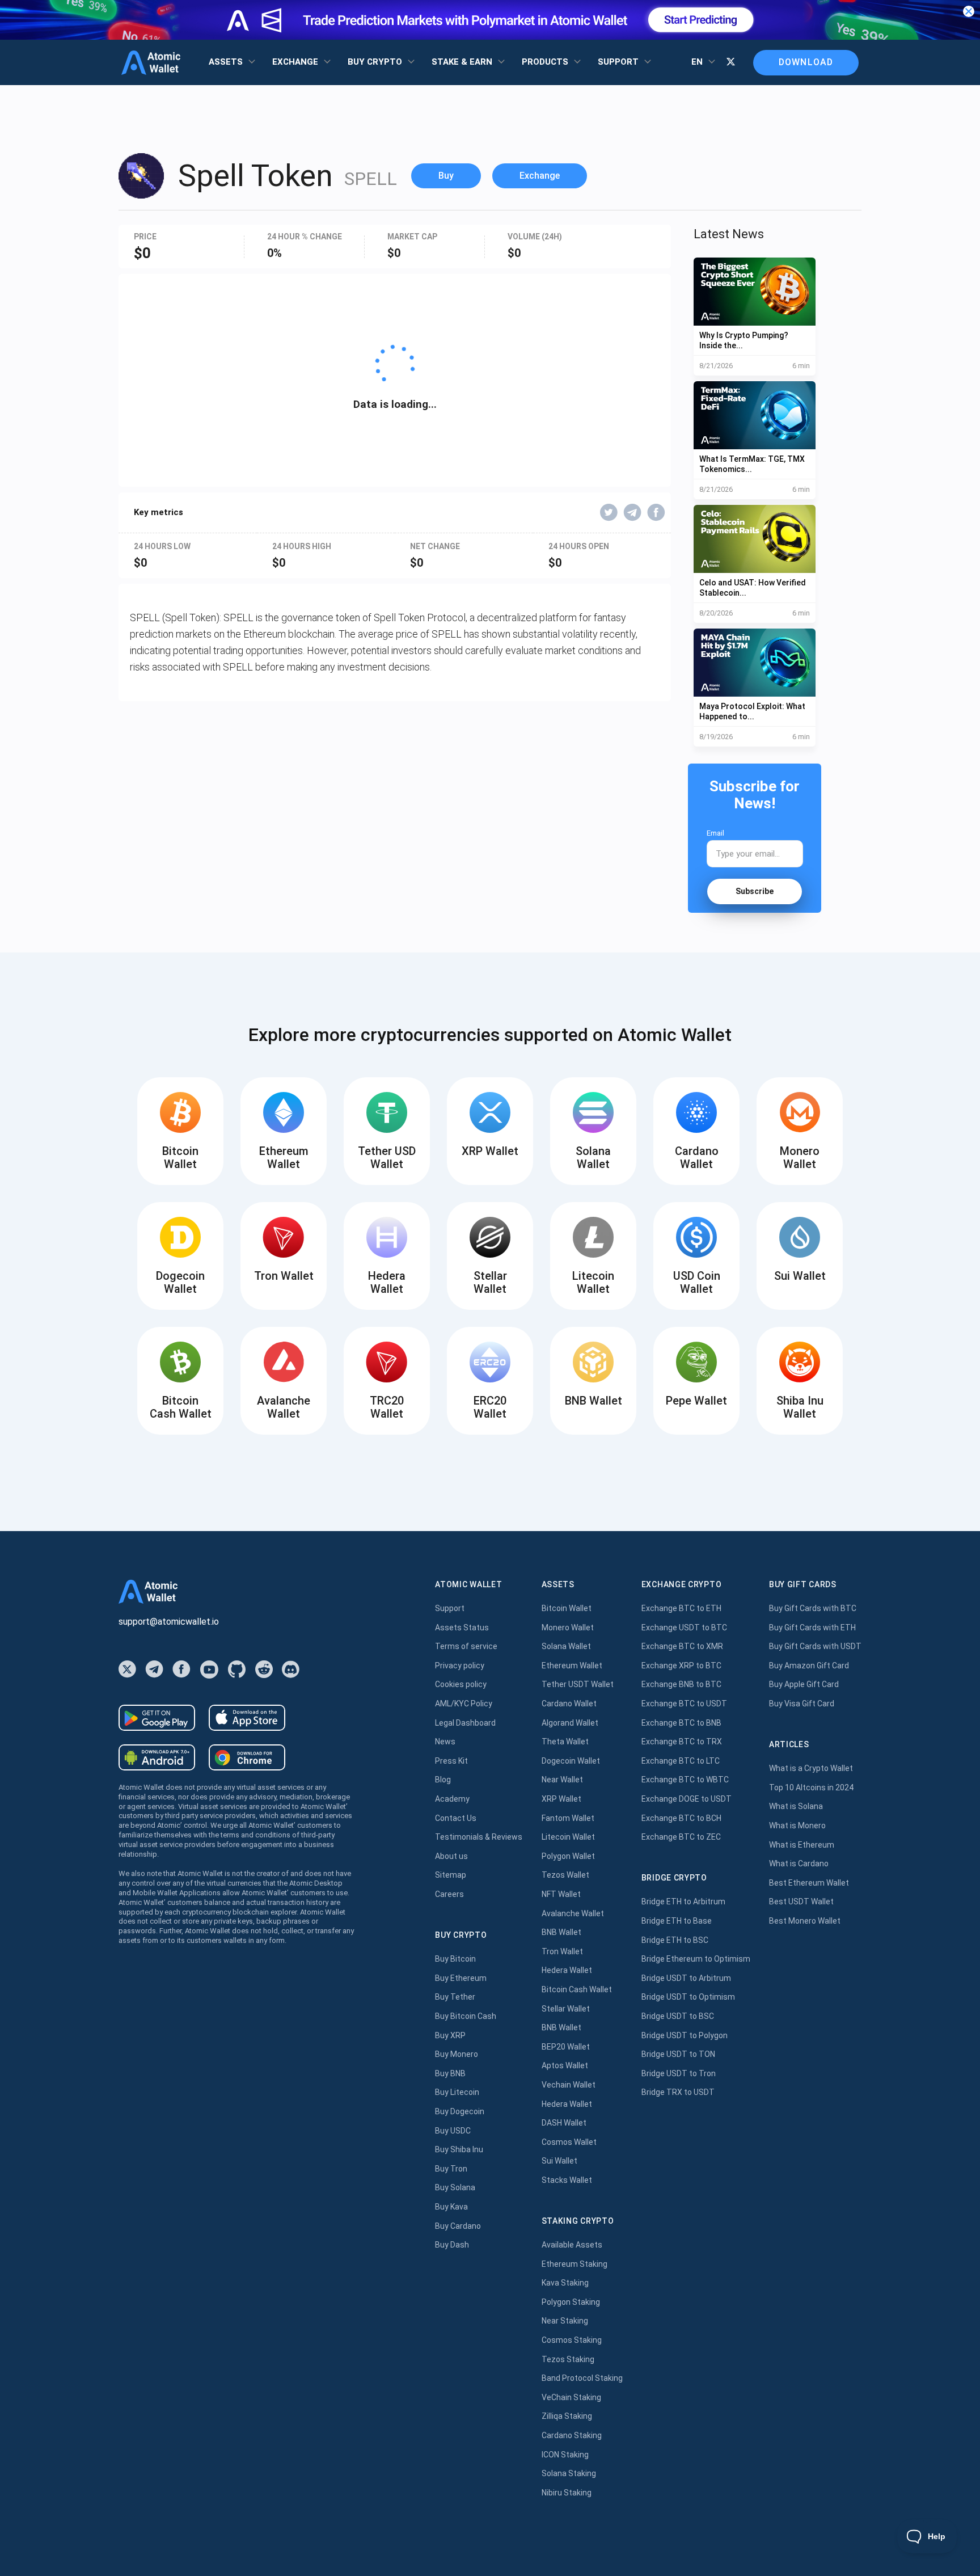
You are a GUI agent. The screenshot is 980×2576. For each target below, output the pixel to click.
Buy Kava (451, 2207)
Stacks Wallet (567, 2180)
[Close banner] (969, 11)
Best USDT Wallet (801, 1902)
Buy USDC (453, 2131)
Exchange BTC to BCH (681, 1818)
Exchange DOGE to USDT (687, 1799)
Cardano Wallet (569, 1704)
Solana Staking (569, 2473)
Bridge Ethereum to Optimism (696, 1959)
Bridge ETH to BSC (675, 1940)
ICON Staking (565, 2455)
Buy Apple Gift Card (804, 1684)
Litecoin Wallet (568, 1837)
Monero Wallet (568, 1628)
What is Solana (796, 1806)
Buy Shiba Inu (459, 2149)
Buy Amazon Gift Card (809, 1666)
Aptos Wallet (565, 2065)
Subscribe (755, 891)
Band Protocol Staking (582, 2378)
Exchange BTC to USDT (684, 1704)
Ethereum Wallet (572, 1666)
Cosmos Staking (572, 2340)
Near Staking (565, 2321)
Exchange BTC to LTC (681, 1761)
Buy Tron (451, 2169)
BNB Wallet (561, 1932)
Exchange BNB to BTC (681, 1684)
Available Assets (572, 2245)
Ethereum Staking (575, 2264)
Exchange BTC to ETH (681, 1608)
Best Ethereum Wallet (809, 1883)
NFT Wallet (561, 1894)
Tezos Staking (568, 2359)
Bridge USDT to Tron (679, 2073)
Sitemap (451, 1875)
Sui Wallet (559, 2161)
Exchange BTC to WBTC (685, 1780)
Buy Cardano (458, 2226)
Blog (443, 1780)
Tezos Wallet (565, 1875)
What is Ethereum (802, 1845)
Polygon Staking (571, 2302)
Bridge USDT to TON (678, 2054)
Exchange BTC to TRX (682, 1742)
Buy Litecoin (457, 2092)
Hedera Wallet (567, 1970)
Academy (452, 1799)
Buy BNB (450, 2073)
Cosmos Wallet (569, 2142)
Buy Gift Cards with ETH (812, 1628)
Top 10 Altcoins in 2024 (811, 1787)
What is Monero (797, 1825)
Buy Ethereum (461, 1978)
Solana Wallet (566, 1646)
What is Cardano (799, 1864)
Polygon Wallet (568, 1856)
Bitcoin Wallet (567, 1608)
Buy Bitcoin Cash (466, 2016)
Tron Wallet (562, 1951)
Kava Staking (565, 2283)
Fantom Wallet (568, 1818)
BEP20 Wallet (566, 2047)
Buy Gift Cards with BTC (813, 1608)
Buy (446, 176)
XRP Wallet (561, 1799)
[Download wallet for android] (157, 1718)
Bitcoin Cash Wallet (577, 1989)
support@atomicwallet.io (169, 1622)
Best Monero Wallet (805, 1921)
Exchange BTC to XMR (682, 1646)
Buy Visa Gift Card (802, 1704)
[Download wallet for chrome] (247, 1757)
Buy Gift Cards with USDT (815, 1646)
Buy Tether (455, 1997)
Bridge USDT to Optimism (688, 1997)
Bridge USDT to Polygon (685, 2035)
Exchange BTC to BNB (681, 1723)
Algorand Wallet (570, 1723)
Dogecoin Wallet (571, 1761)
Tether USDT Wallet (578, 1684)
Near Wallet (562, 1780)
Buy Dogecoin (460, 2111)
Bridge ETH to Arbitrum (683, 1902)
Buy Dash (452, 2245)
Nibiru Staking (567, 2493)
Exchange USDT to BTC (684, 1628)
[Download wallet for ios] (247, 1718)
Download (806, 62)
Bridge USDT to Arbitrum (686, 1978)
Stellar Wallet (566, 2009)
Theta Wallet (565, 1742)
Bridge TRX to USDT (678, 2092)
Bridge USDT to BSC (678, 2016)
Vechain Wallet (569, 2085)
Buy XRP (450, 2035)
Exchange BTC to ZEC (681, 1837)
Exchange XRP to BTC (681, 1666)
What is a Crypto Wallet (811, 1768)
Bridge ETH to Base (677, 1921)
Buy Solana (455, 2187)
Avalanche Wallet (573, 1913)
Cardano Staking (572, 2435)
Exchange (540, 176)
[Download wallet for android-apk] (157, 1757)
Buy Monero (457, 2054)
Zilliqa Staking (567, 2416)
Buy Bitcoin (455, 1959)
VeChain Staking (571, 2397)
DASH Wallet (564, 2123)
